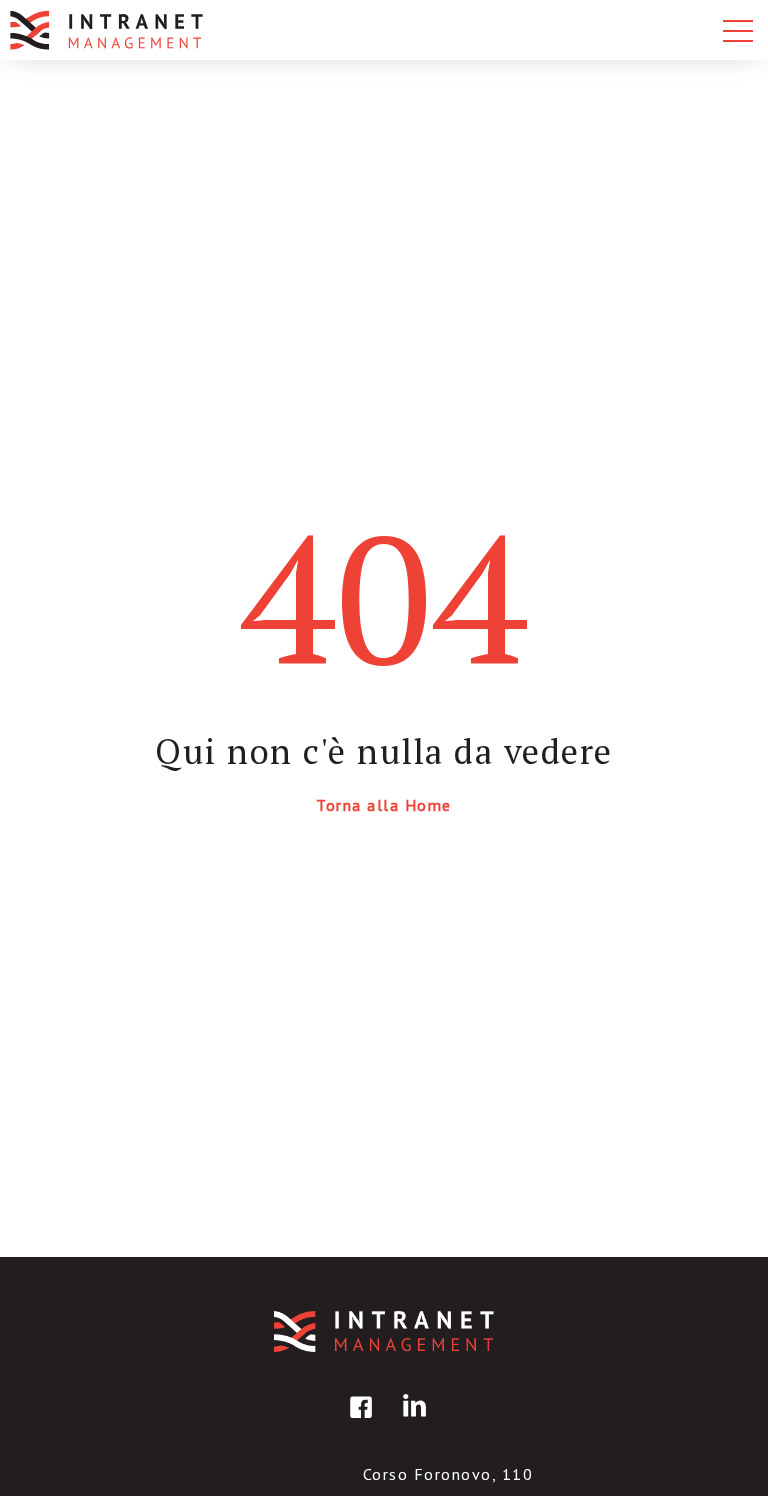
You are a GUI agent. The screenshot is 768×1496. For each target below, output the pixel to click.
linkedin (411, 1421)
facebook (358, 1421)
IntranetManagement (384, 1331)
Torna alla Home (384, 805)
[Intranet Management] (108, 30)
